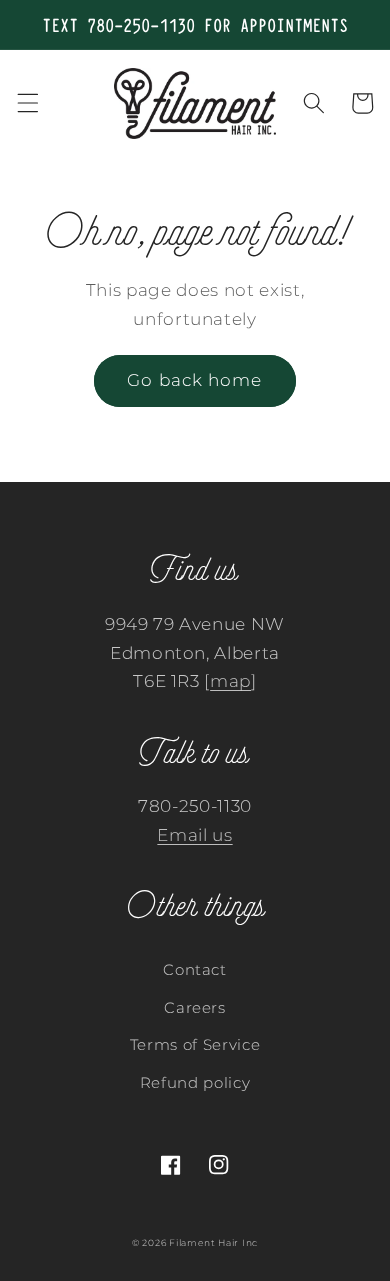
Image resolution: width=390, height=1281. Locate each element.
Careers (195, 1007)
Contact (195, 969)
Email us (194, 835)
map (230, 681)
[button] (27, 103)
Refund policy (195, 1082)
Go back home (194, 380)
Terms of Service (195, 1044)
